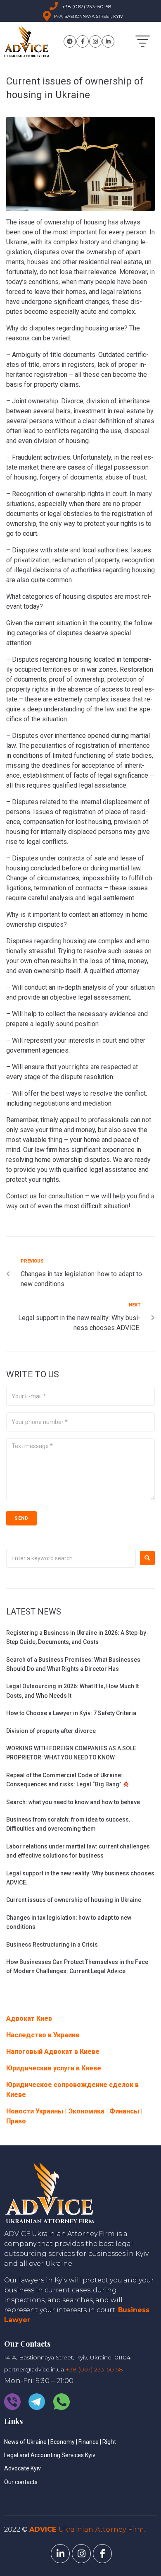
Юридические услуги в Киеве (54, 2068)
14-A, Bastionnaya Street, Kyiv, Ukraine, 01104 (67, 2357)
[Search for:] (71, 1558)
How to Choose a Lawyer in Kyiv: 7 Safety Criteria (71, 1713)
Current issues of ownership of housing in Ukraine (74, 1900)
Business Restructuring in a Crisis (52, 1945)
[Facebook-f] (83, 41)
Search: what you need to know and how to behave (73, 1802)
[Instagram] (95, 41)
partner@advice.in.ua (34, 2369)
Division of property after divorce (51, 1731)
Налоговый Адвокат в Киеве (53, 2052)
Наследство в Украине (43, 2035)
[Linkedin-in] (108, 41)
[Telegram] (70, 41)
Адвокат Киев (29, 2018)
